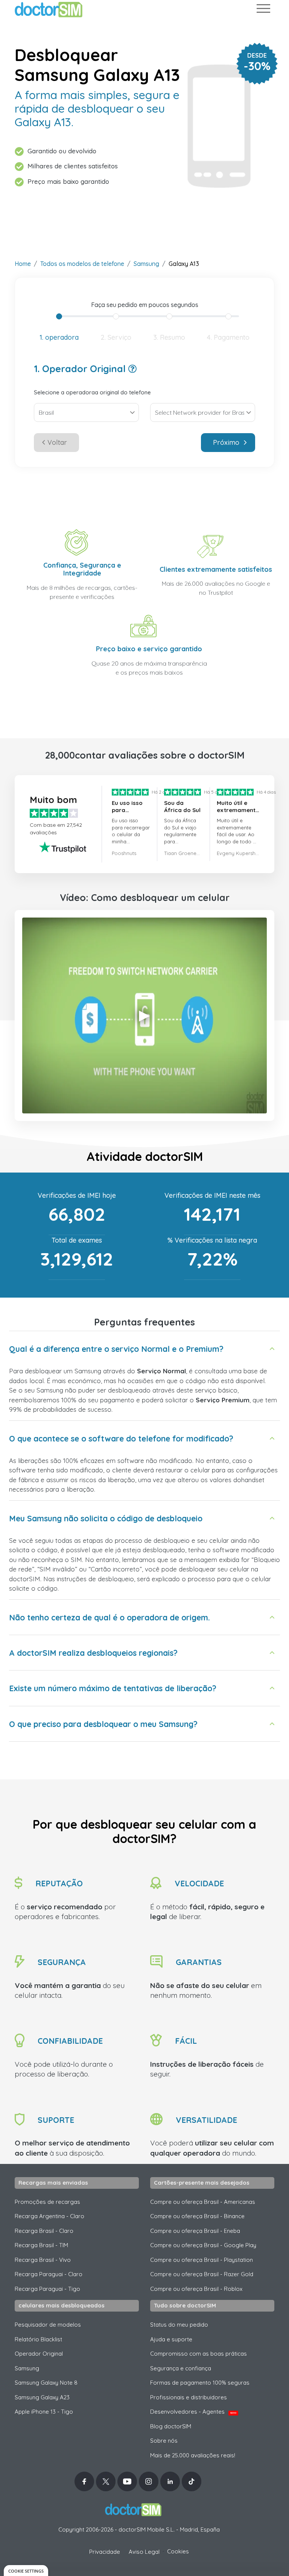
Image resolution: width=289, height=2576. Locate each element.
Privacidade (105, 2552)
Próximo (226, 442)
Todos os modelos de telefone (82, 264)
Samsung (146, 264)
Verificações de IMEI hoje (77, 1195)
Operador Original (39, 2354)
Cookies (178, 2551)
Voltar (57, 442)
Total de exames (77, 1240)
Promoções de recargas (47, 2202)
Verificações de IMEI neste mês (212, 1195)
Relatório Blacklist (38, 2339)
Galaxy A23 (42, 2397)
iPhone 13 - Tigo (44, 2412)
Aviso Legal (144, 2552)
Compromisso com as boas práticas (198, 2354)
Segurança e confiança (181, 2368)
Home (23, 264)
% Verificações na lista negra (212, 1240)
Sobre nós (164, 2441)
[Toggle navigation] (263, 10)
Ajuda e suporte (171, 2339)
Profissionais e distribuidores (189, 2397)
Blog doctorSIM (171, 2426)
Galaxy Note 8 (46, 2383)
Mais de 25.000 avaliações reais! (193, 2455)
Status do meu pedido (179, 2325)
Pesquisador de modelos (48, 2325)
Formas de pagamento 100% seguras (200, 2383)
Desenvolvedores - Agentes (193, 2412)
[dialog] (26, 2571)
